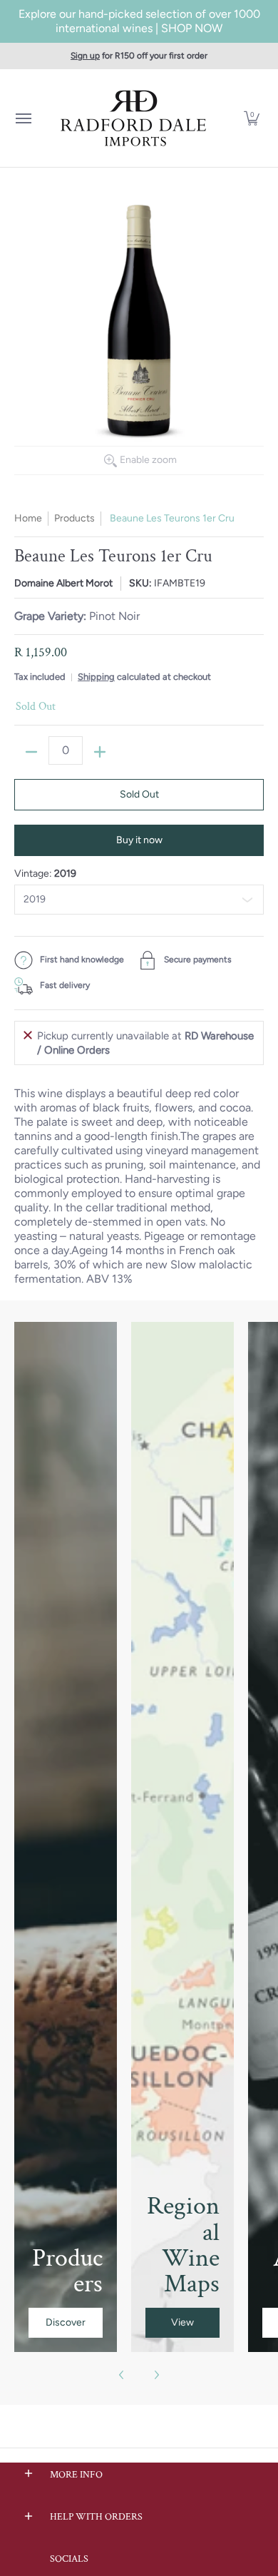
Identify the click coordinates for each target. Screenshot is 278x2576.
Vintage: (45, 874)
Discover (66, 2322)
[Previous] (122, 2375)
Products (74, 518)
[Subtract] (31, 752)
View (182, 2322)
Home (28, 518)
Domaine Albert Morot (63, 583)
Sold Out (139, 794)
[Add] (100, 752)
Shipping (96, 677)
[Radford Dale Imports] (135, 118)
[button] (252, 118)
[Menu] (23, 118)
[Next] (156, 2375)
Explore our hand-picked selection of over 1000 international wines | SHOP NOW (139, 21)
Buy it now (139, 840)
